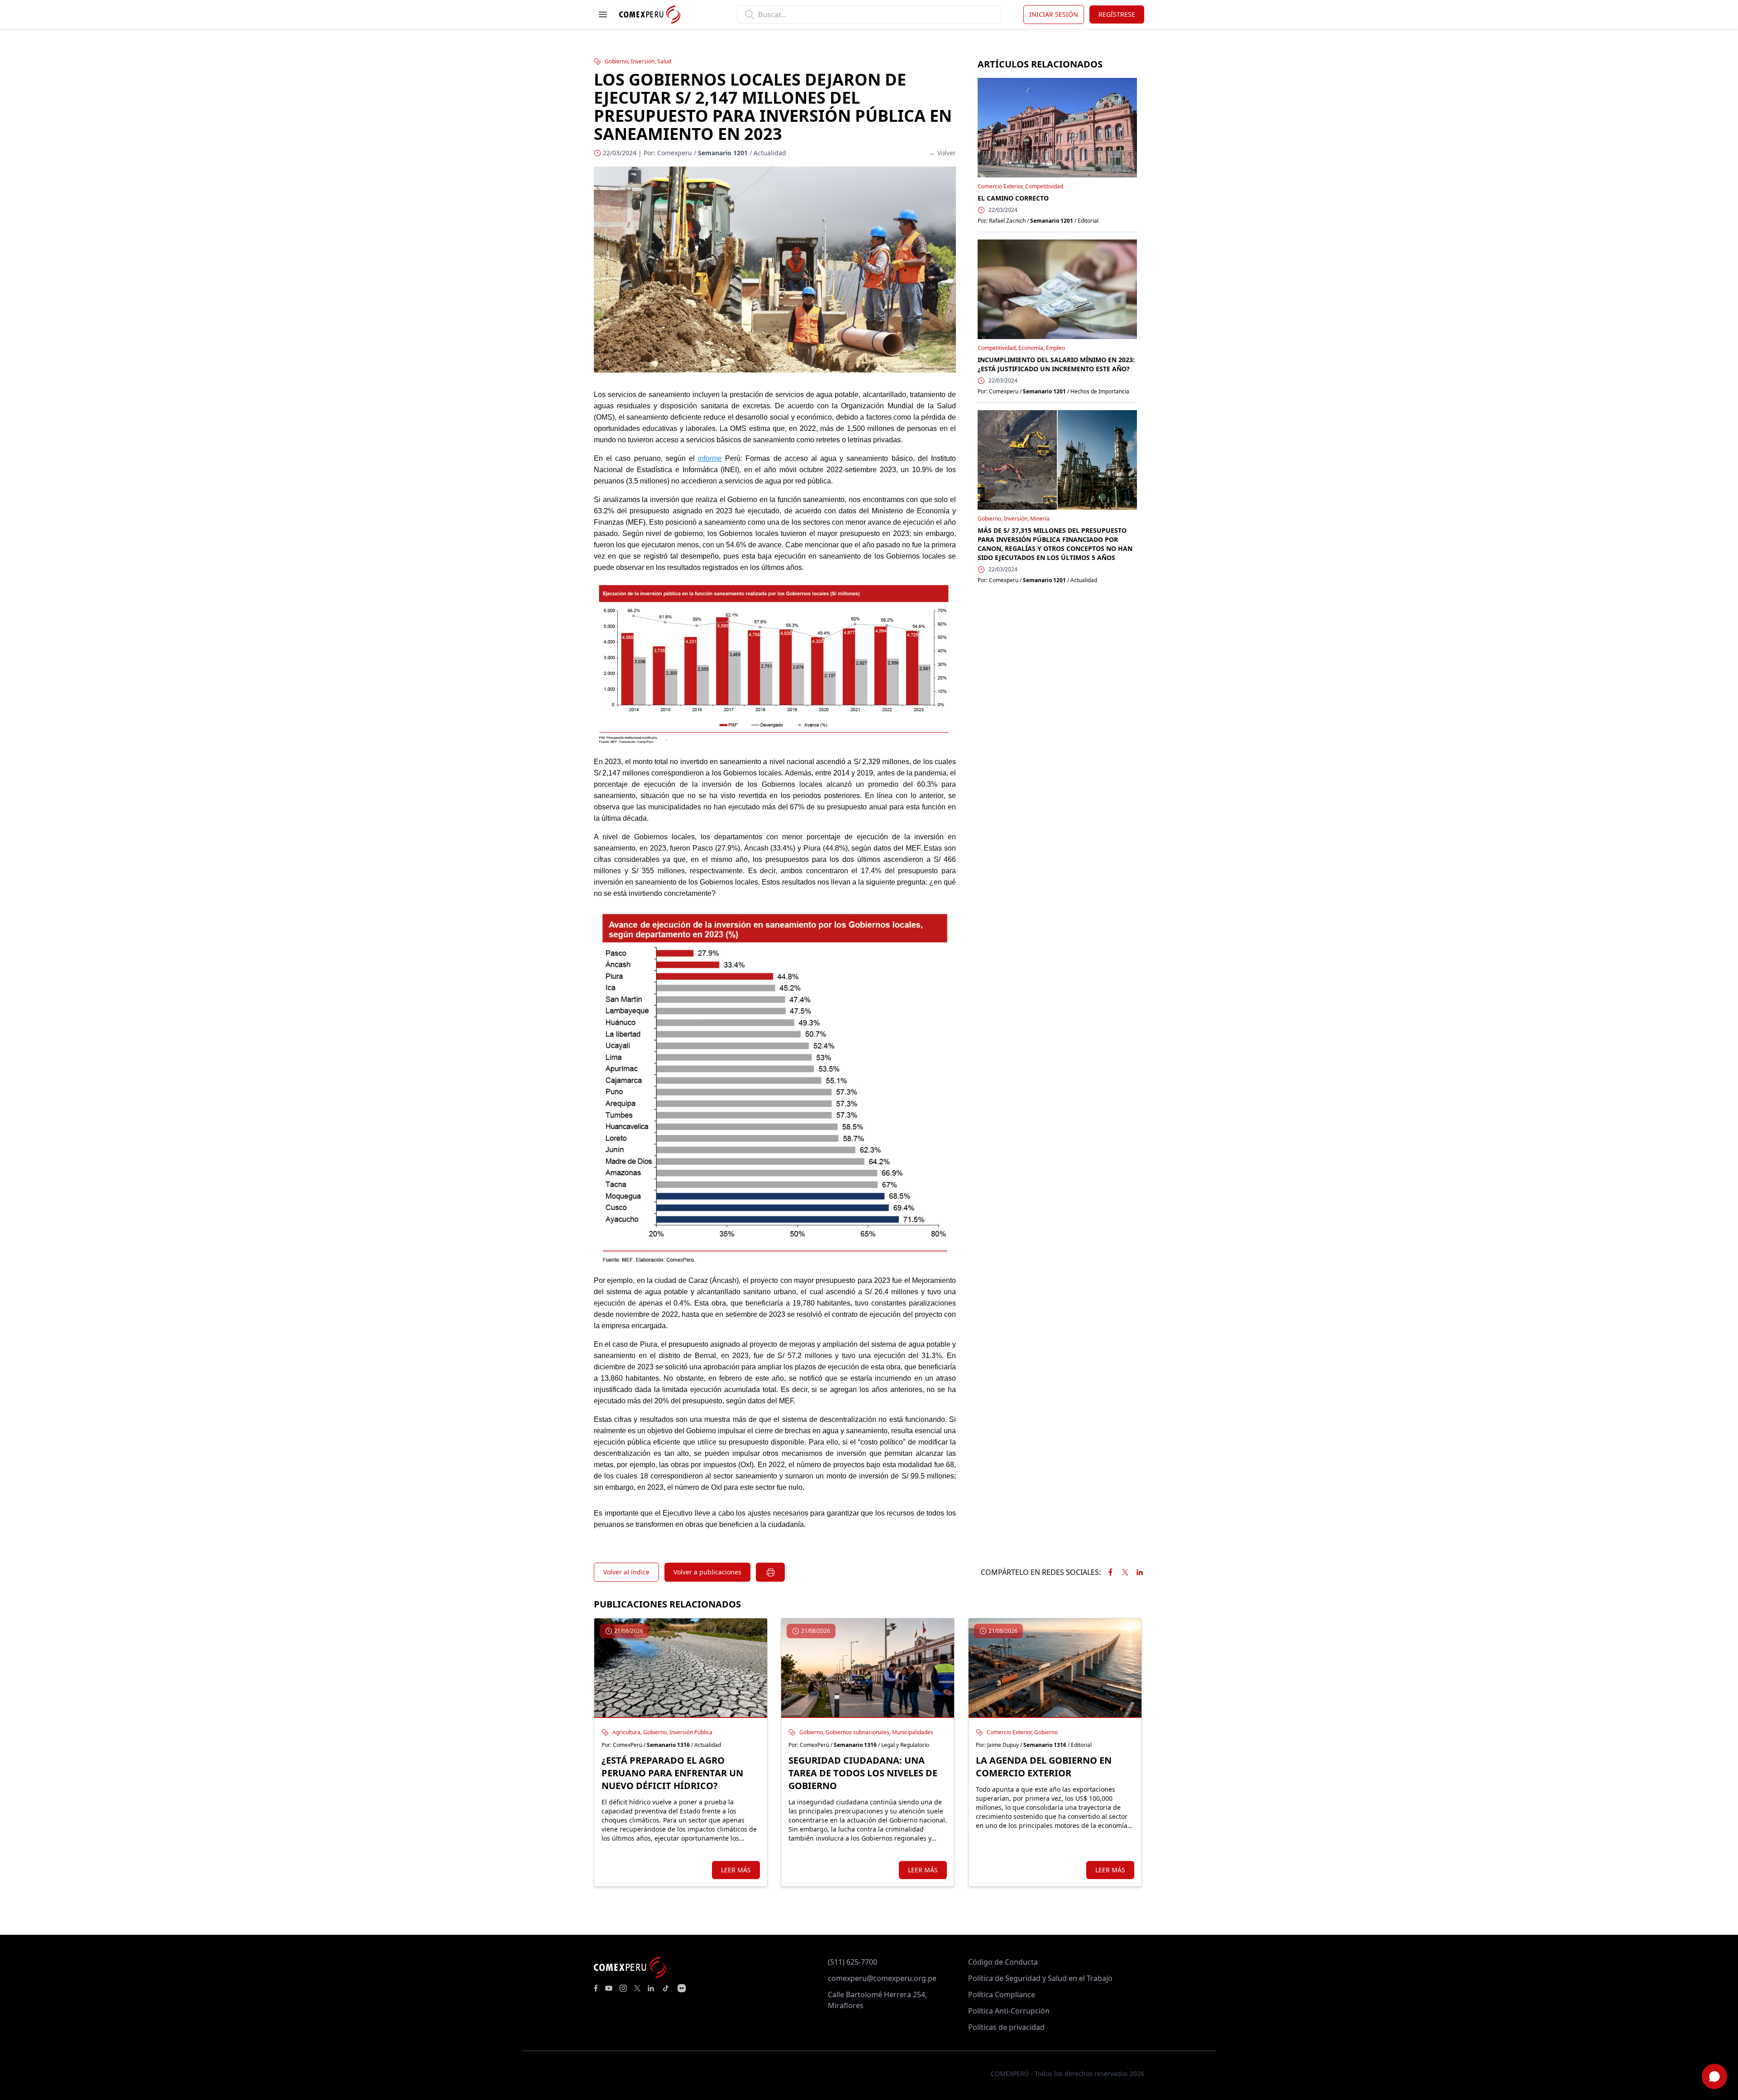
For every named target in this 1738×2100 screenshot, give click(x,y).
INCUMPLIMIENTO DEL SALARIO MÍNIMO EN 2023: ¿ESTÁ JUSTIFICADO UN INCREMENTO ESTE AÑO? (1056, 364)
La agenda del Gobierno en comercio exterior (1044, 1767)
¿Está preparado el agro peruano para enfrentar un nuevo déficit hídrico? (672, 1773)
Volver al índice (626, 1572)
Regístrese (1117, 14)
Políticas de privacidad (1006, 2027)
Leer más (736, 1870)
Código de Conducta (1003, 1962)
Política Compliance (1002, 1995)
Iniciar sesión (1054, 14)
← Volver (943, 153)
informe (710, 458)
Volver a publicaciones (707, 1572)
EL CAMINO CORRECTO (1013, 198)
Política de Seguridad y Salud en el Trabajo (1040, 1978)
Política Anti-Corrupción (1009, 2011)
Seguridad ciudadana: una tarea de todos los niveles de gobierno (863, 1773)
